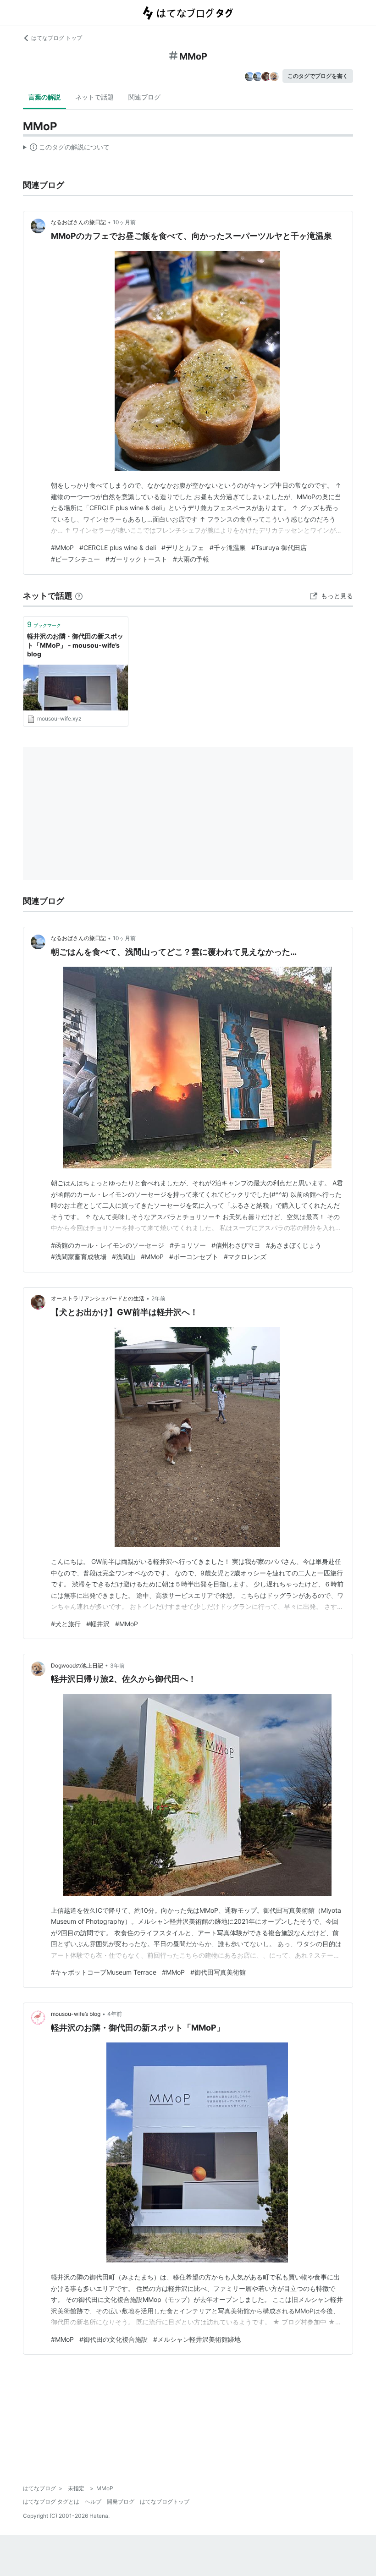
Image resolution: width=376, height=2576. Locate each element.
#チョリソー (188, 1245)
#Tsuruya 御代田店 (279, 548)
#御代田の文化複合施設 (113, 2339)
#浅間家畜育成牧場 (79, 1257)
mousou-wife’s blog (76, 2014)
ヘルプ (93, 2502)
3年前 (117, 1665)
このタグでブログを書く (318, 76)
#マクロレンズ (245, 1257)
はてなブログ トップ (57, 38)
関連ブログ (144, 97)
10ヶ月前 (124, 222)
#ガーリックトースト (136, 559)
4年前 (115, 2014)
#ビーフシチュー (75, 559)
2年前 (158, 1298)
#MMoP (62, 548)
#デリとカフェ (183, 548)
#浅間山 (124, 1257)
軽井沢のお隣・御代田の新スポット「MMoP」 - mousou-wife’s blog (75, 645)
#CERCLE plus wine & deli (118, 548)
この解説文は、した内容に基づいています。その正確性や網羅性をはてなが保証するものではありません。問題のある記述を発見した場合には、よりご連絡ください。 (66, 149)
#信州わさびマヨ (236, 1245)
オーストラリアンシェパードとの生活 (98, 1298)
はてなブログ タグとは (51, 2502)
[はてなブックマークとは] (79, 596)
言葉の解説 (44, 97)
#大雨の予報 (191, 559)
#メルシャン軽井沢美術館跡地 (197, 2339)
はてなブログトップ (165, 2502)
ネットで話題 (94, 97)
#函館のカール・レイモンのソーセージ (108, 1245)
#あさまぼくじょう (294, 1245)
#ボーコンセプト (194, 1257)
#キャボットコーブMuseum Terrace (104, 1972)
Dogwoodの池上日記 (77, 1665)
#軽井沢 (98, 1624)
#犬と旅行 (66, 1624)
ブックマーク (44, 624)
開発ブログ (121, 2502)
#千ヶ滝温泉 (228, 548)
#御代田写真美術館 (218, 1972)
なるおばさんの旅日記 (78, 222)
